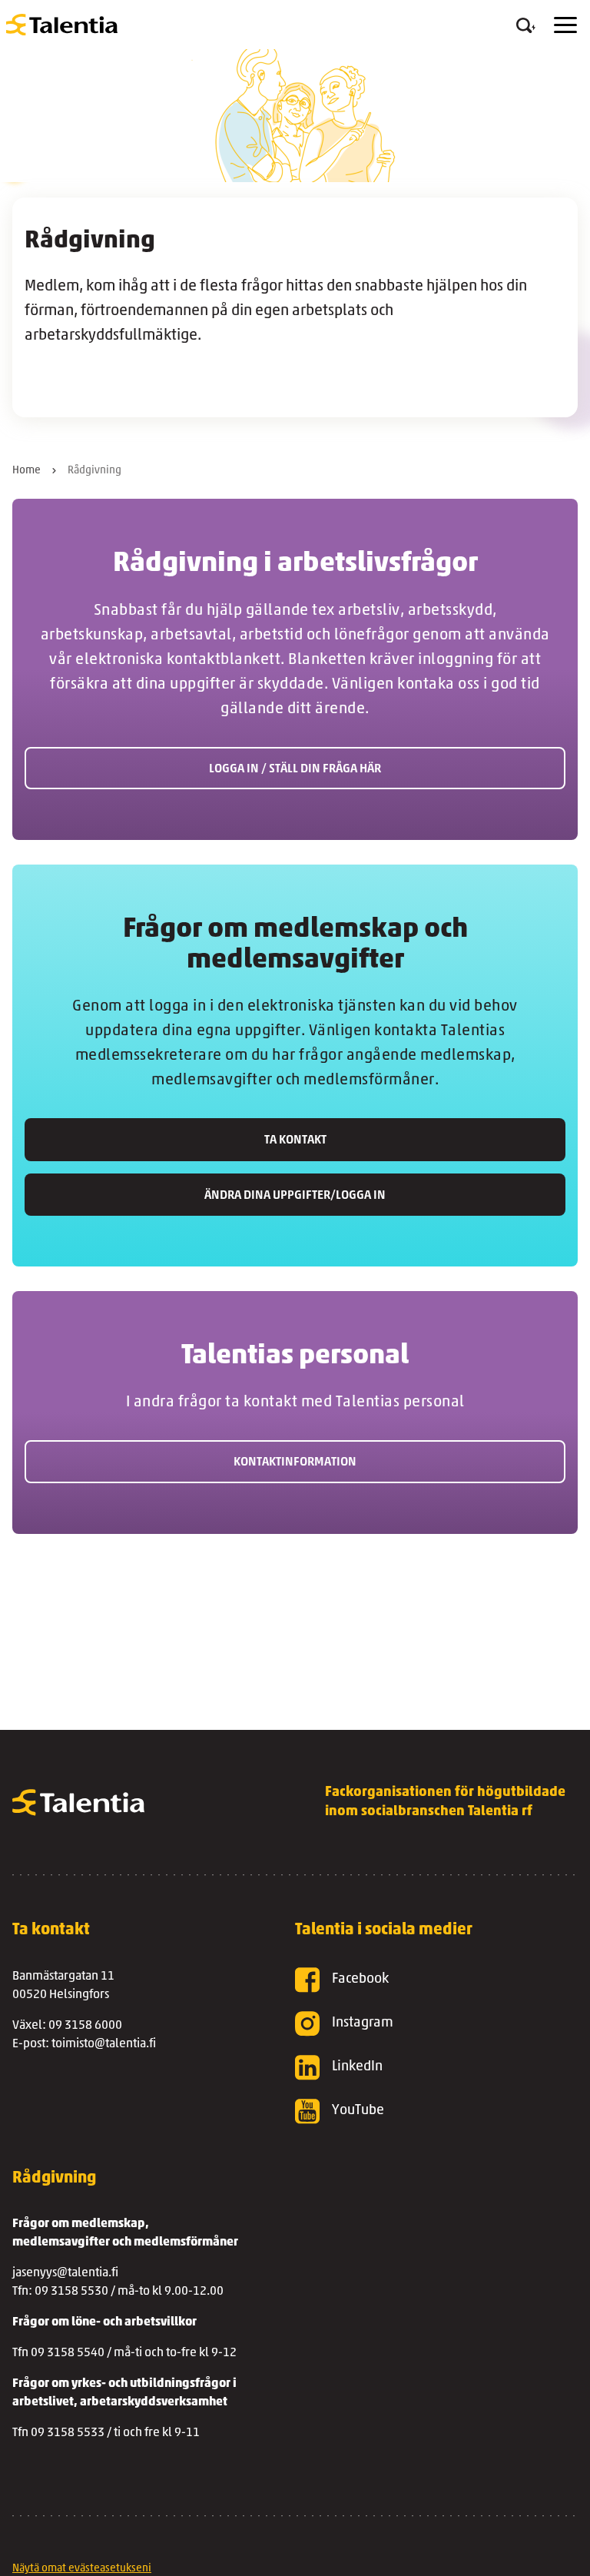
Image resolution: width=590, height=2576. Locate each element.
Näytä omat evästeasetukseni (82, 2569)
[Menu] (565, 25)
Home (27, 471)
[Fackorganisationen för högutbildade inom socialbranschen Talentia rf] (62, 25)
